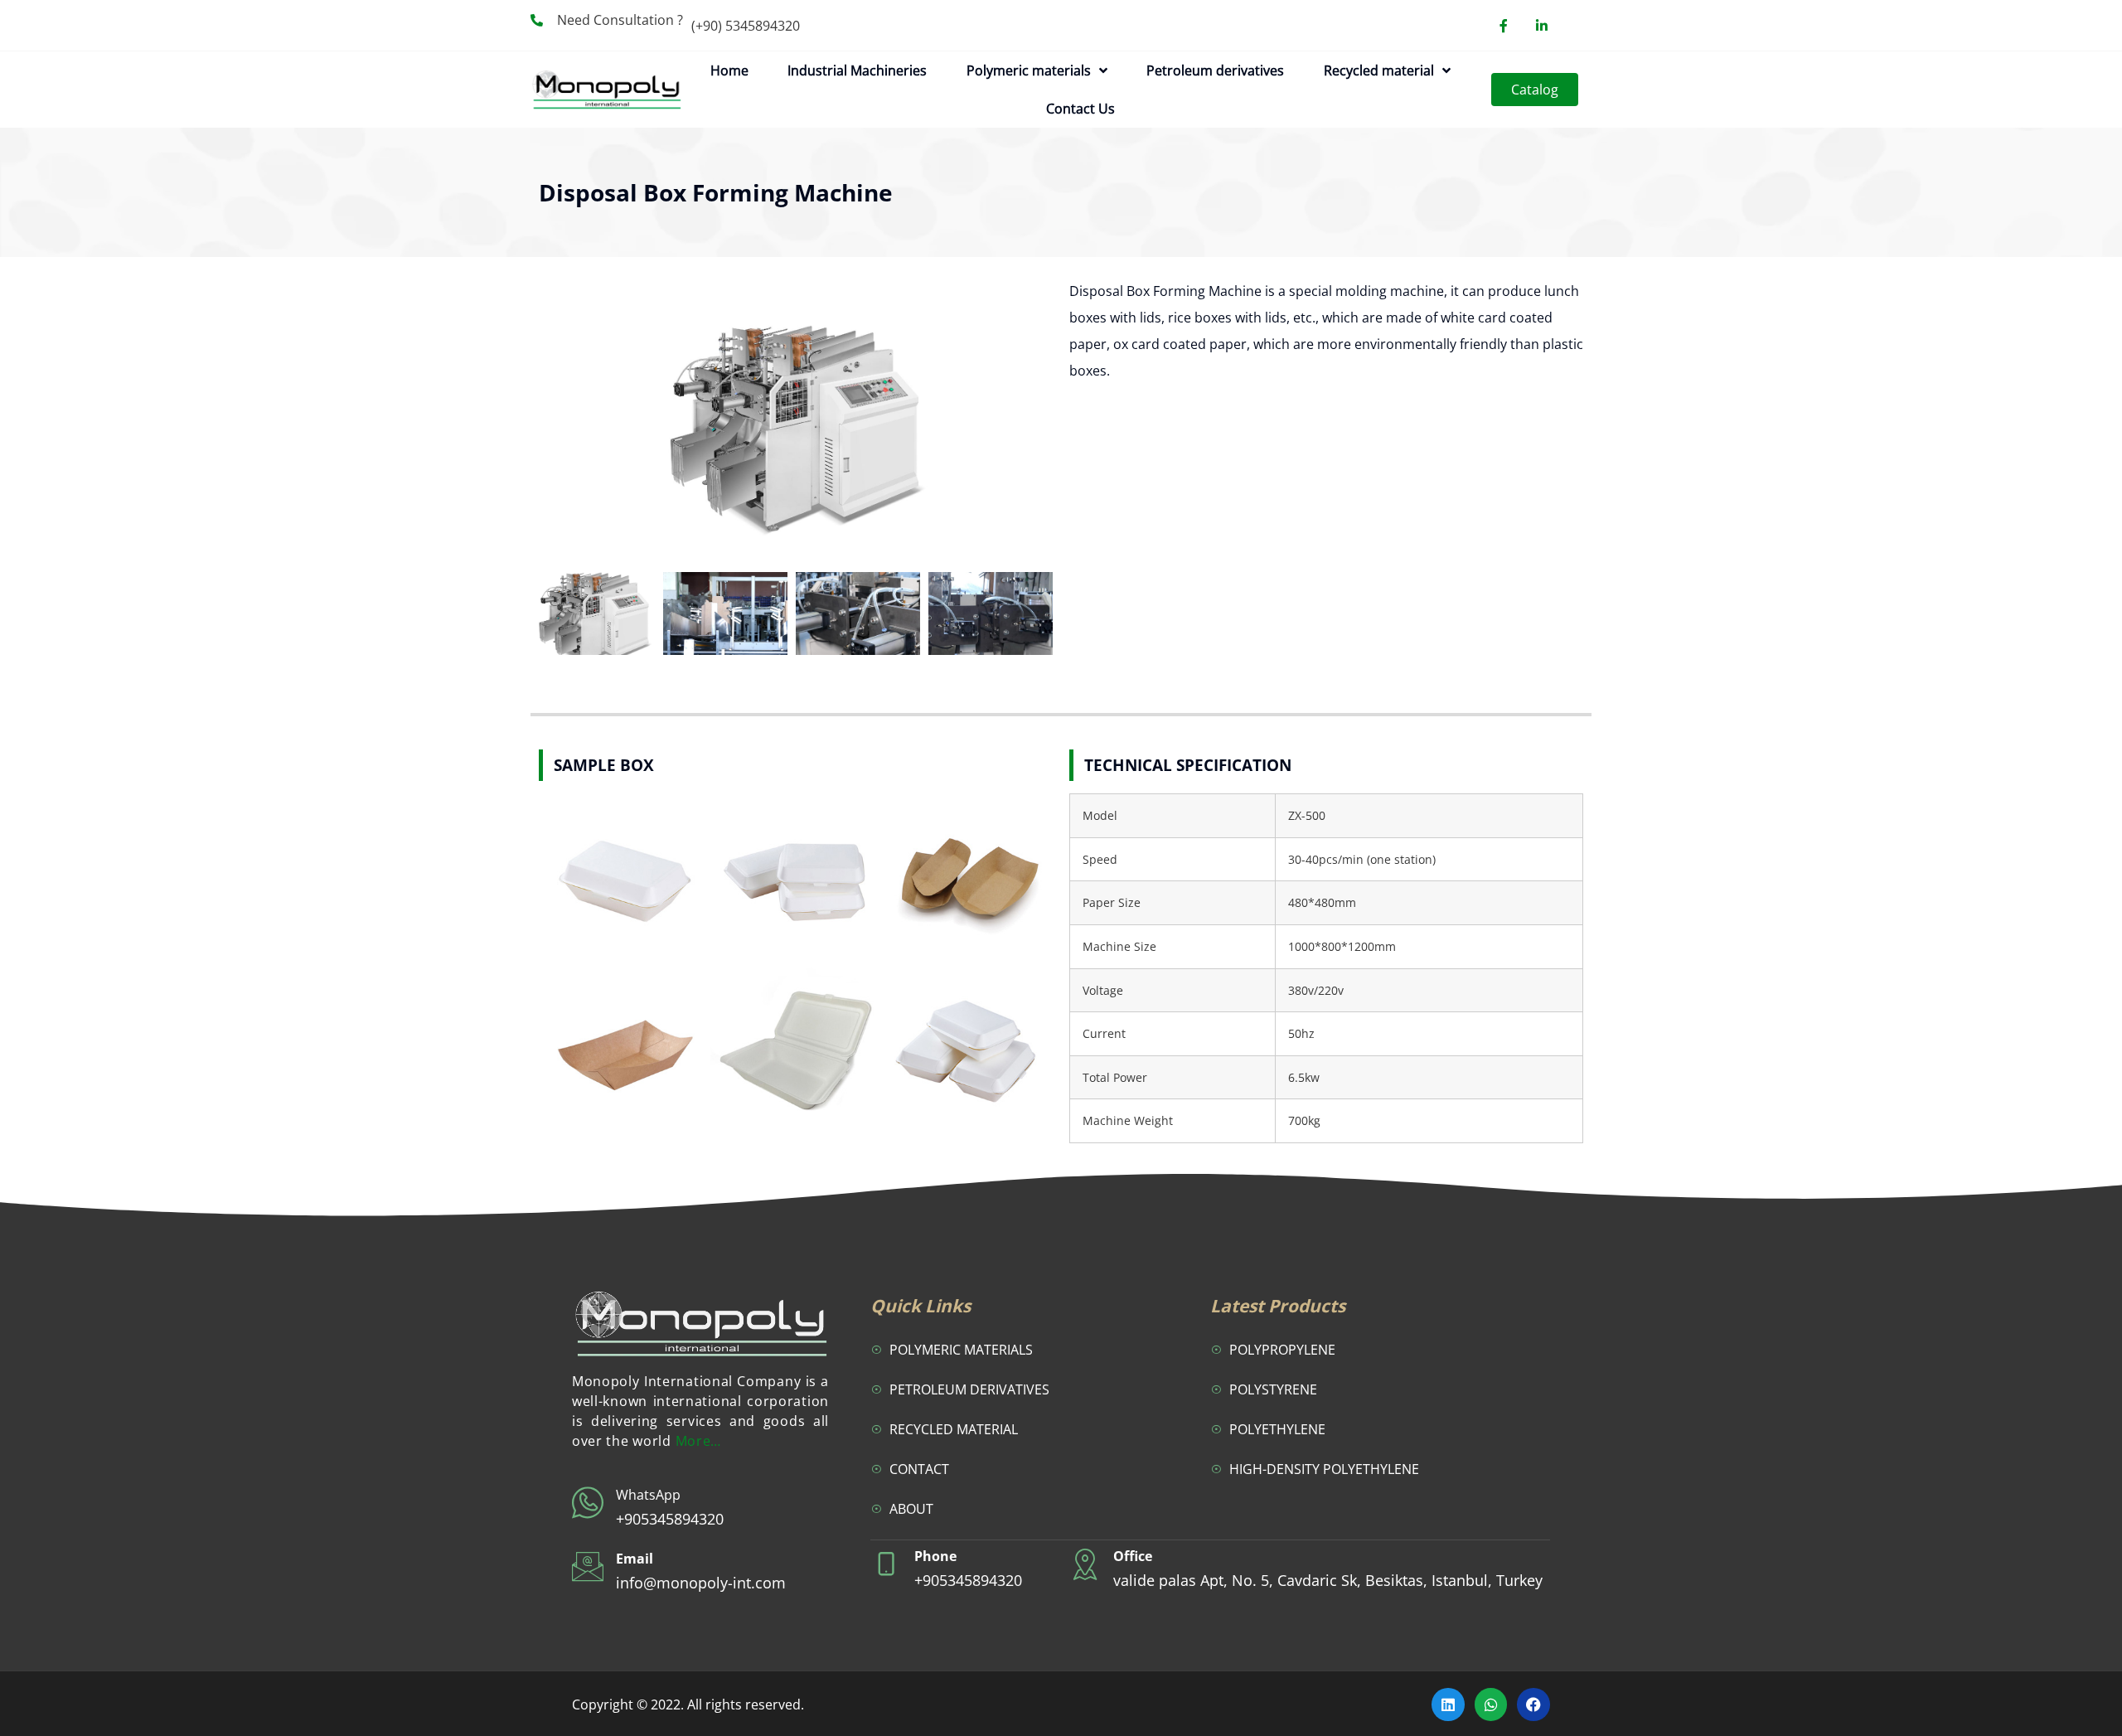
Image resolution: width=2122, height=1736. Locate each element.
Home (729, 70)
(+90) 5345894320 (746, 26)
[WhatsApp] (588, 1503)
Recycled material (1379, 70)
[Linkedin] (1448, 1704)
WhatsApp (648, 1495)
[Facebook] (1533, 1704)
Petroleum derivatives (1215, 70)
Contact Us (1080, 109)
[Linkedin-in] (1542, 26)
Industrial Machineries (857, 70)
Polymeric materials (1029, 70)
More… (699, 1441)
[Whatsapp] (1491, 1704)
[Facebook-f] (1504, 26)
